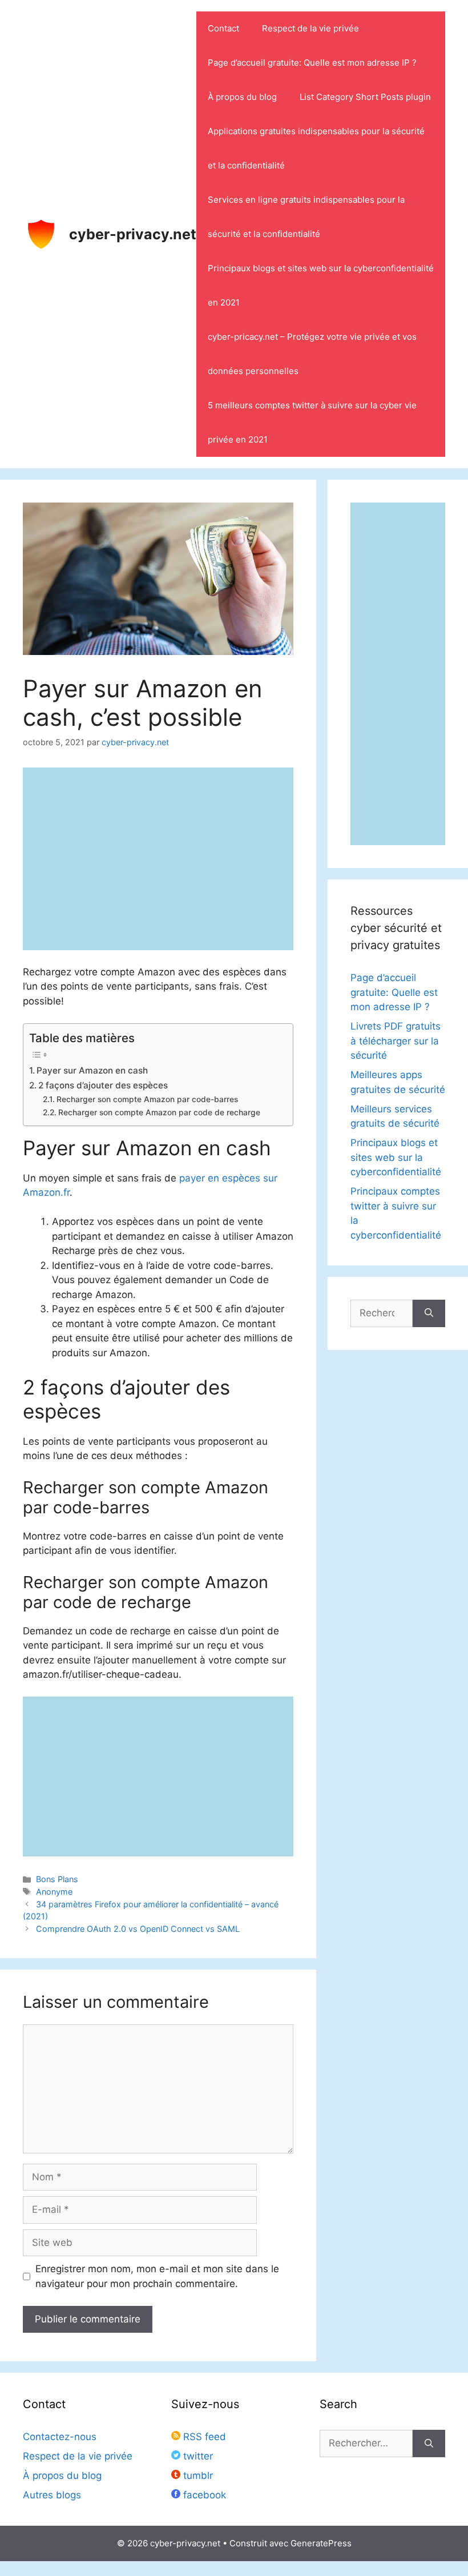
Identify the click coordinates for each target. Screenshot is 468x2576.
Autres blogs (52, 2495)
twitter (197, 2456)
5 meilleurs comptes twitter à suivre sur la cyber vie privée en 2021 (312, 422)
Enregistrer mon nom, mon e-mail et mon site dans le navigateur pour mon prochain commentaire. (157, 2276)
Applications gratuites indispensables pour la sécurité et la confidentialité (316, 148)
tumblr (197, 2475)
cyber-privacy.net (133, 234)
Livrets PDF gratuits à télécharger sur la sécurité (396, 1041)
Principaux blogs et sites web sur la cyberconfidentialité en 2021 (321, 285)
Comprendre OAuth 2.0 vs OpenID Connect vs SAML (138, 1929)
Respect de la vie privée (310, 28)
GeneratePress (321, 2543)
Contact (223, 28)
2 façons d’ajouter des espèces (103, 1085)
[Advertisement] (158, 1777)
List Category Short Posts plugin (365, 97)
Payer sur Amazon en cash (92, 1070)
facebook (203, 2495)
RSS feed (203, 2437)
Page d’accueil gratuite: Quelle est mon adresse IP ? (312, 63)
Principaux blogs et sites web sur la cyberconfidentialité (396, 1157)
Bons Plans (57, 1879)
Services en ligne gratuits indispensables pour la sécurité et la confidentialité (306, 217)
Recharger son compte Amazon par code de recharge (159, 1112)
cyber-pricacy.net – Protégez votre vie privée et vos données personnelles (312, 354)
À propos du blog (242, 97)
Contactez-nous (60, 2437)
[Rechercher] (429, 1313)
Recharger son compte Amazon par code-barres (147, 1099)
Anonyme (54, 1892)
